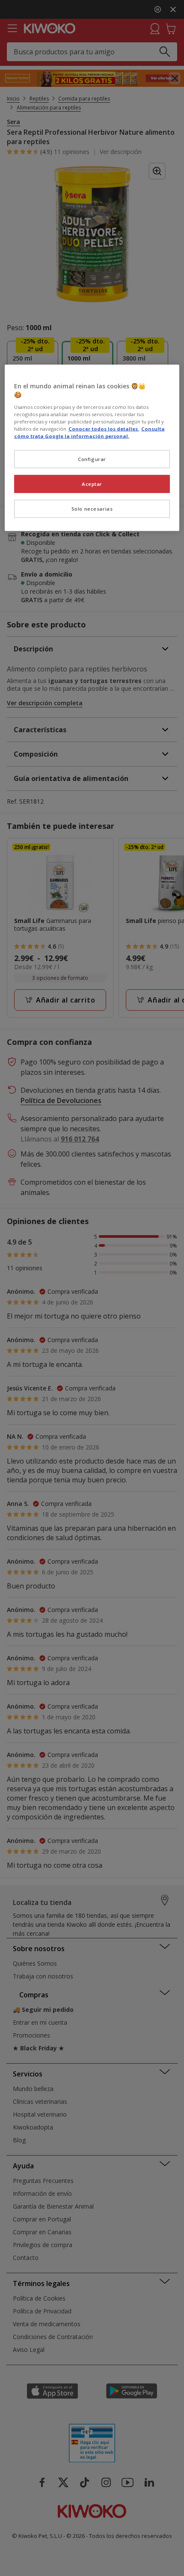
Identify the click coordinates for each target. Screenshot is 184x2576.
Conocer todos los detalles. (104, 428)
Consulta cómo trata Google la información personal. (89, 432)
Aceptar (92, 484)
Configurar (92, 459)
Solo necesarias (92, 508)
